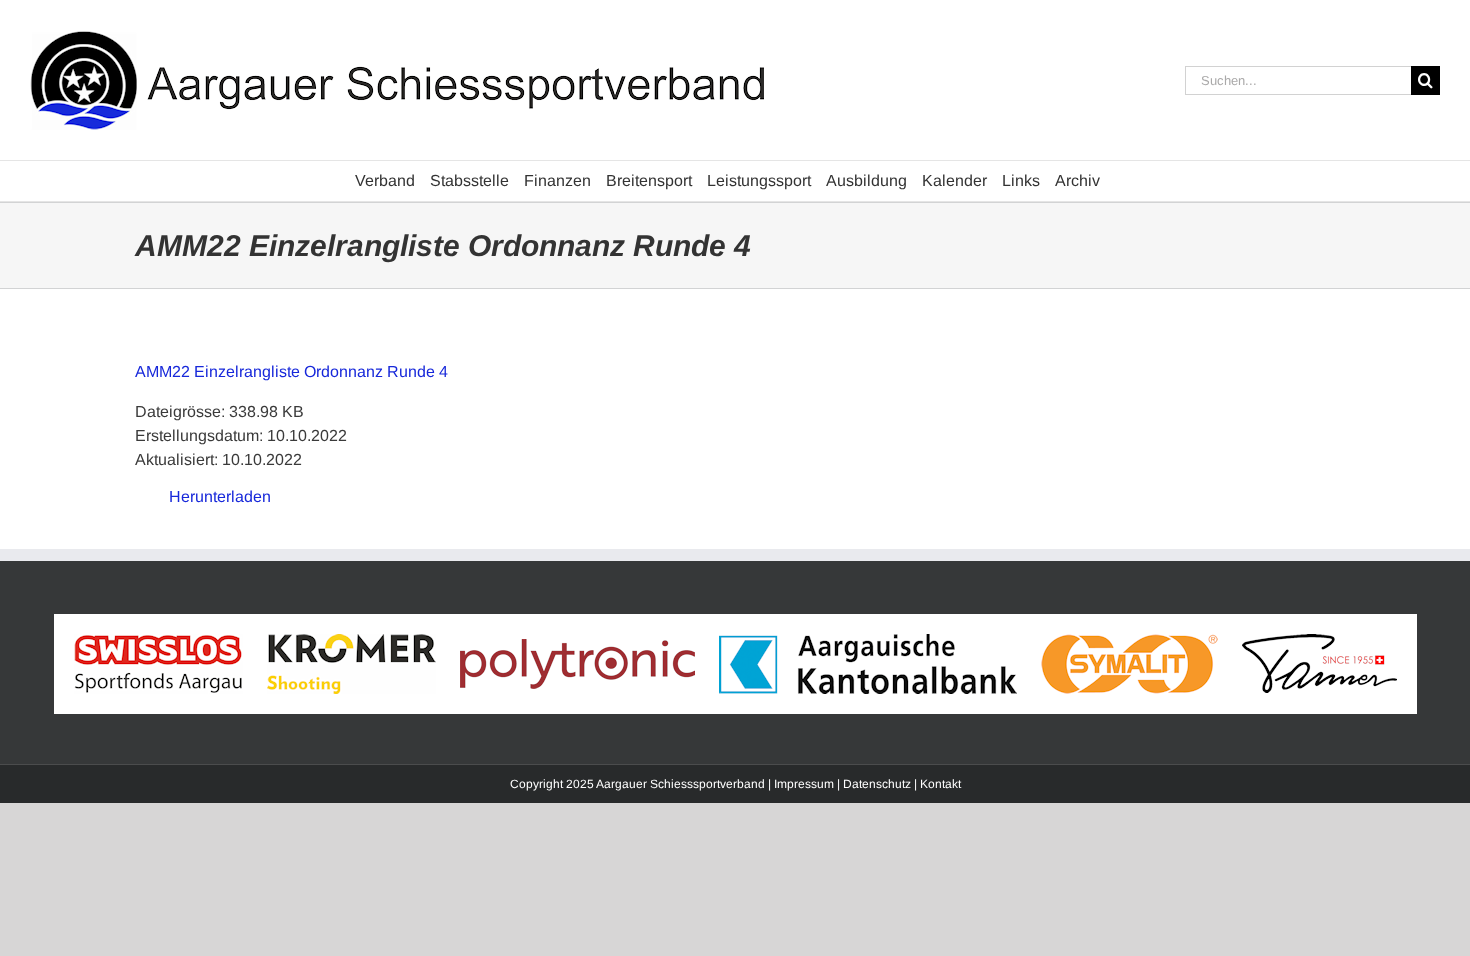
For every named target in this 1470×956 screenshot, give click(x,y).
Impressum (804, 784)
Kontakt (940, 784)
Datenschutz (877, 784)
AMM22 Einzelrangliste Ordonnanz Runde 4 (291, 371)
